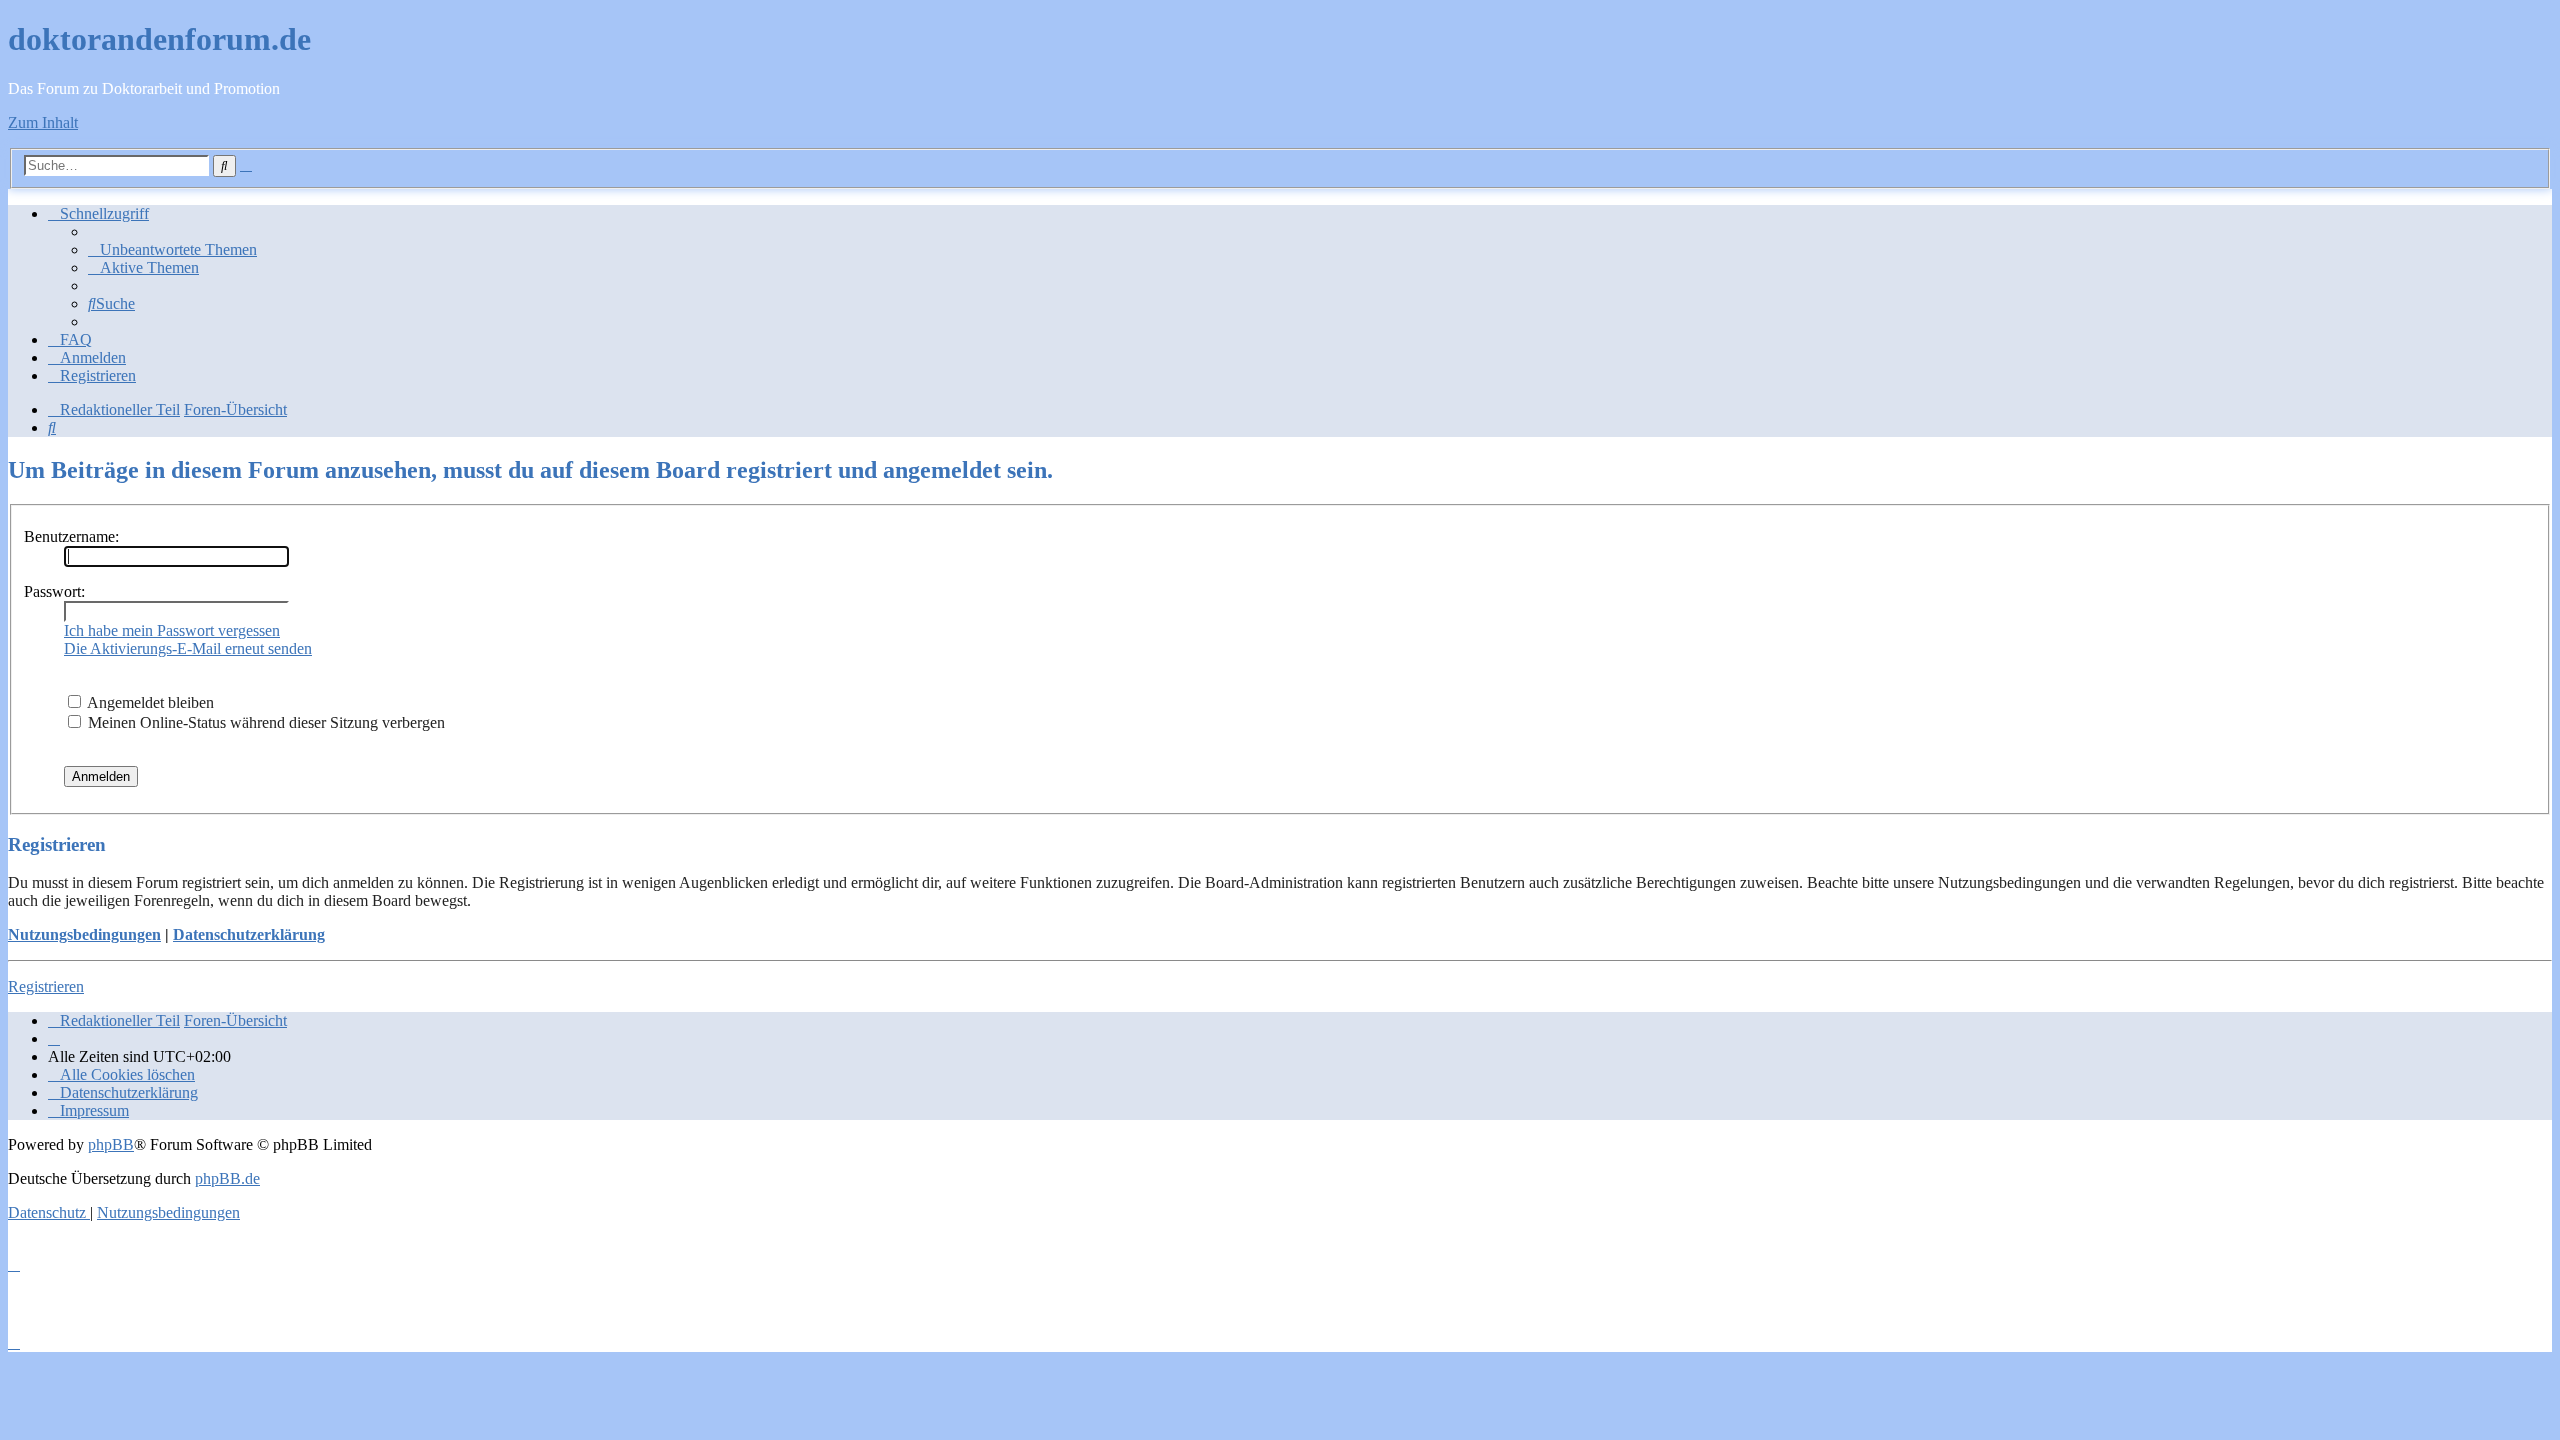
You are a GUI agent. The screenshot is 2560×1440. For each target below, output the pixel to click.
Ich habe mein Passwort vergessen (172, 630)
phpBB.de (227, 1178)
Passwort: (54, 591)
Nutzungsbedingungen (84, 934)
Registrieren (46, 986)
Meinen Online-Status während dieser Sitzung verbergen (264, 722)
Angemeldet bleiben (149, 702)
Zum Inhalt (43, 122)
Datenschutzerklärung (249, 934)
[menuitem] (172, 249)
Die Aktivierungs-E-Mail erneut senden (188, 648)
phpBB (111, 1144)
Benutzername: (71, 536)
